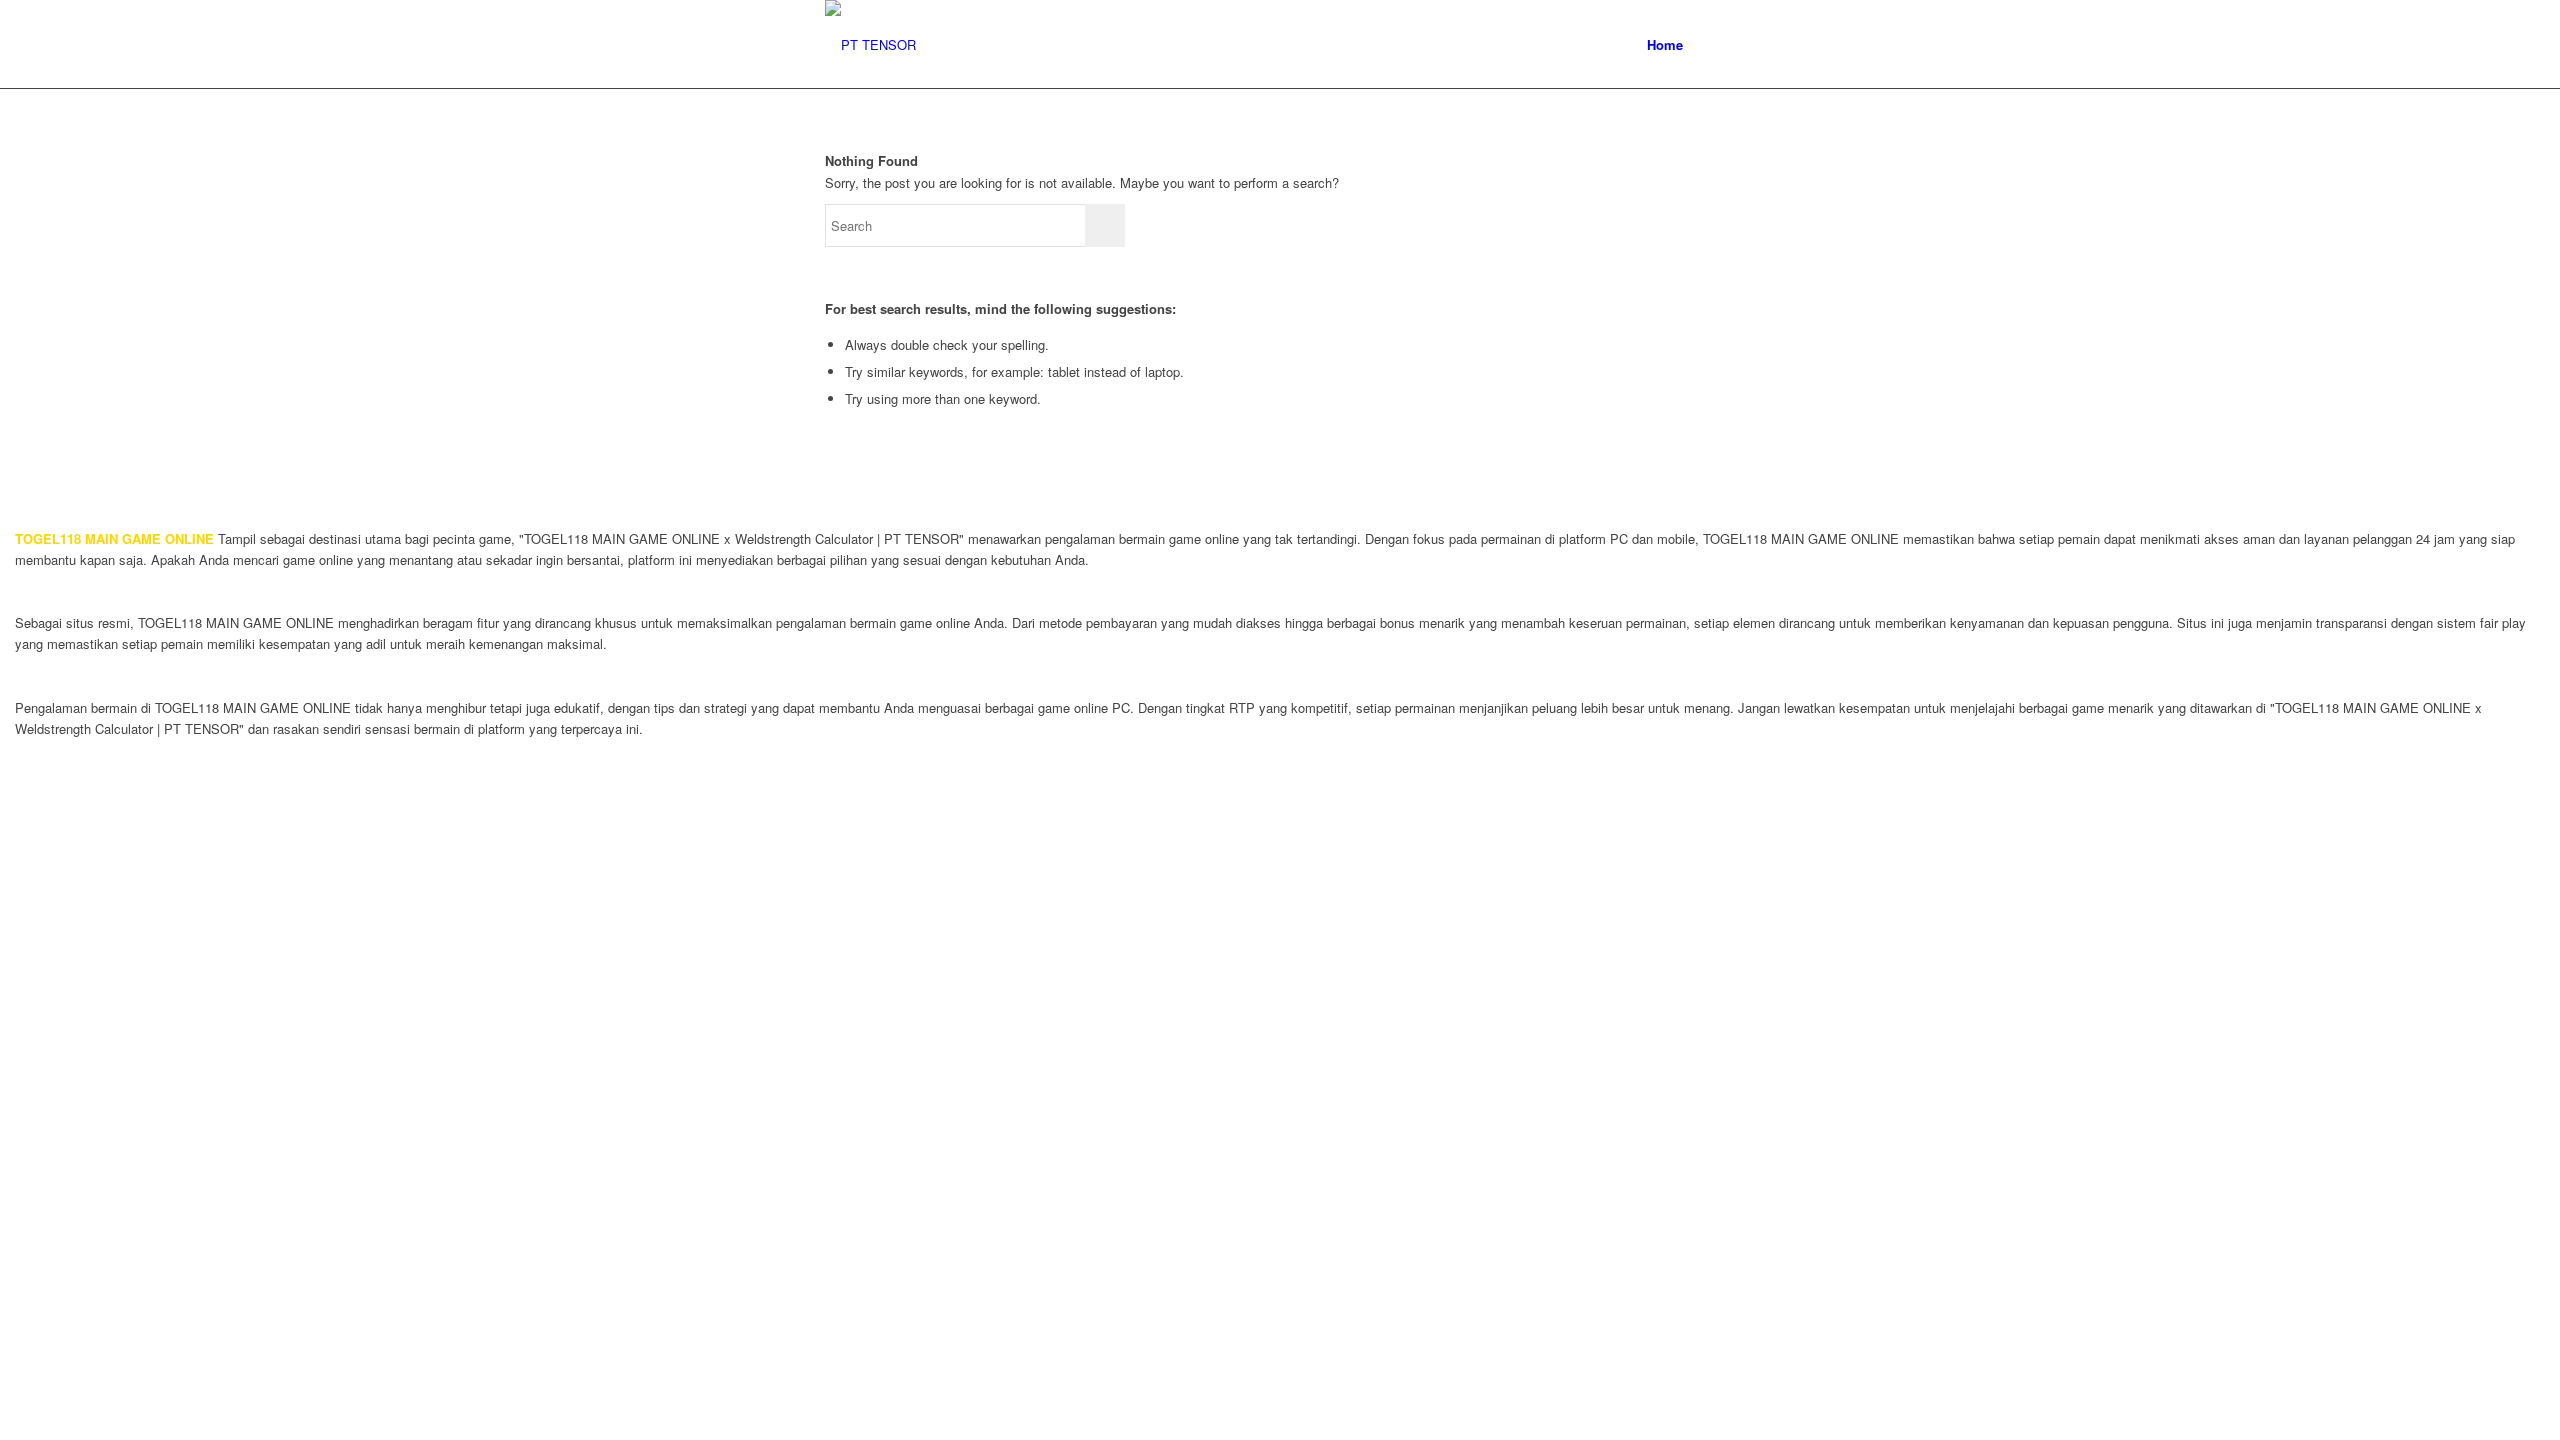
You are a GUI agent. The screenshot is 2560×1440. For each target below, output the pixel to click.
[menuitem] (1665, 45)
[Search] (1715, 45)
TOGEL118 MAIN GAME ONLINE (114, 538)
